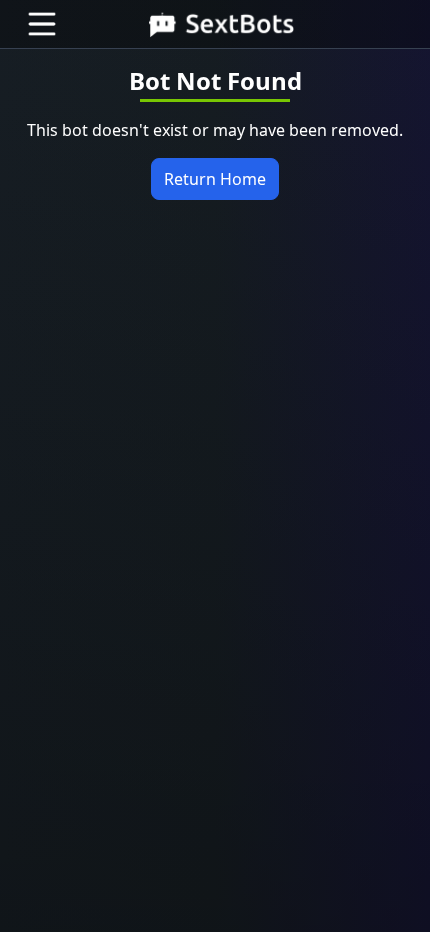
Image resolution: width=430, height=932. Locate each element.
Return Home (215, 179)
